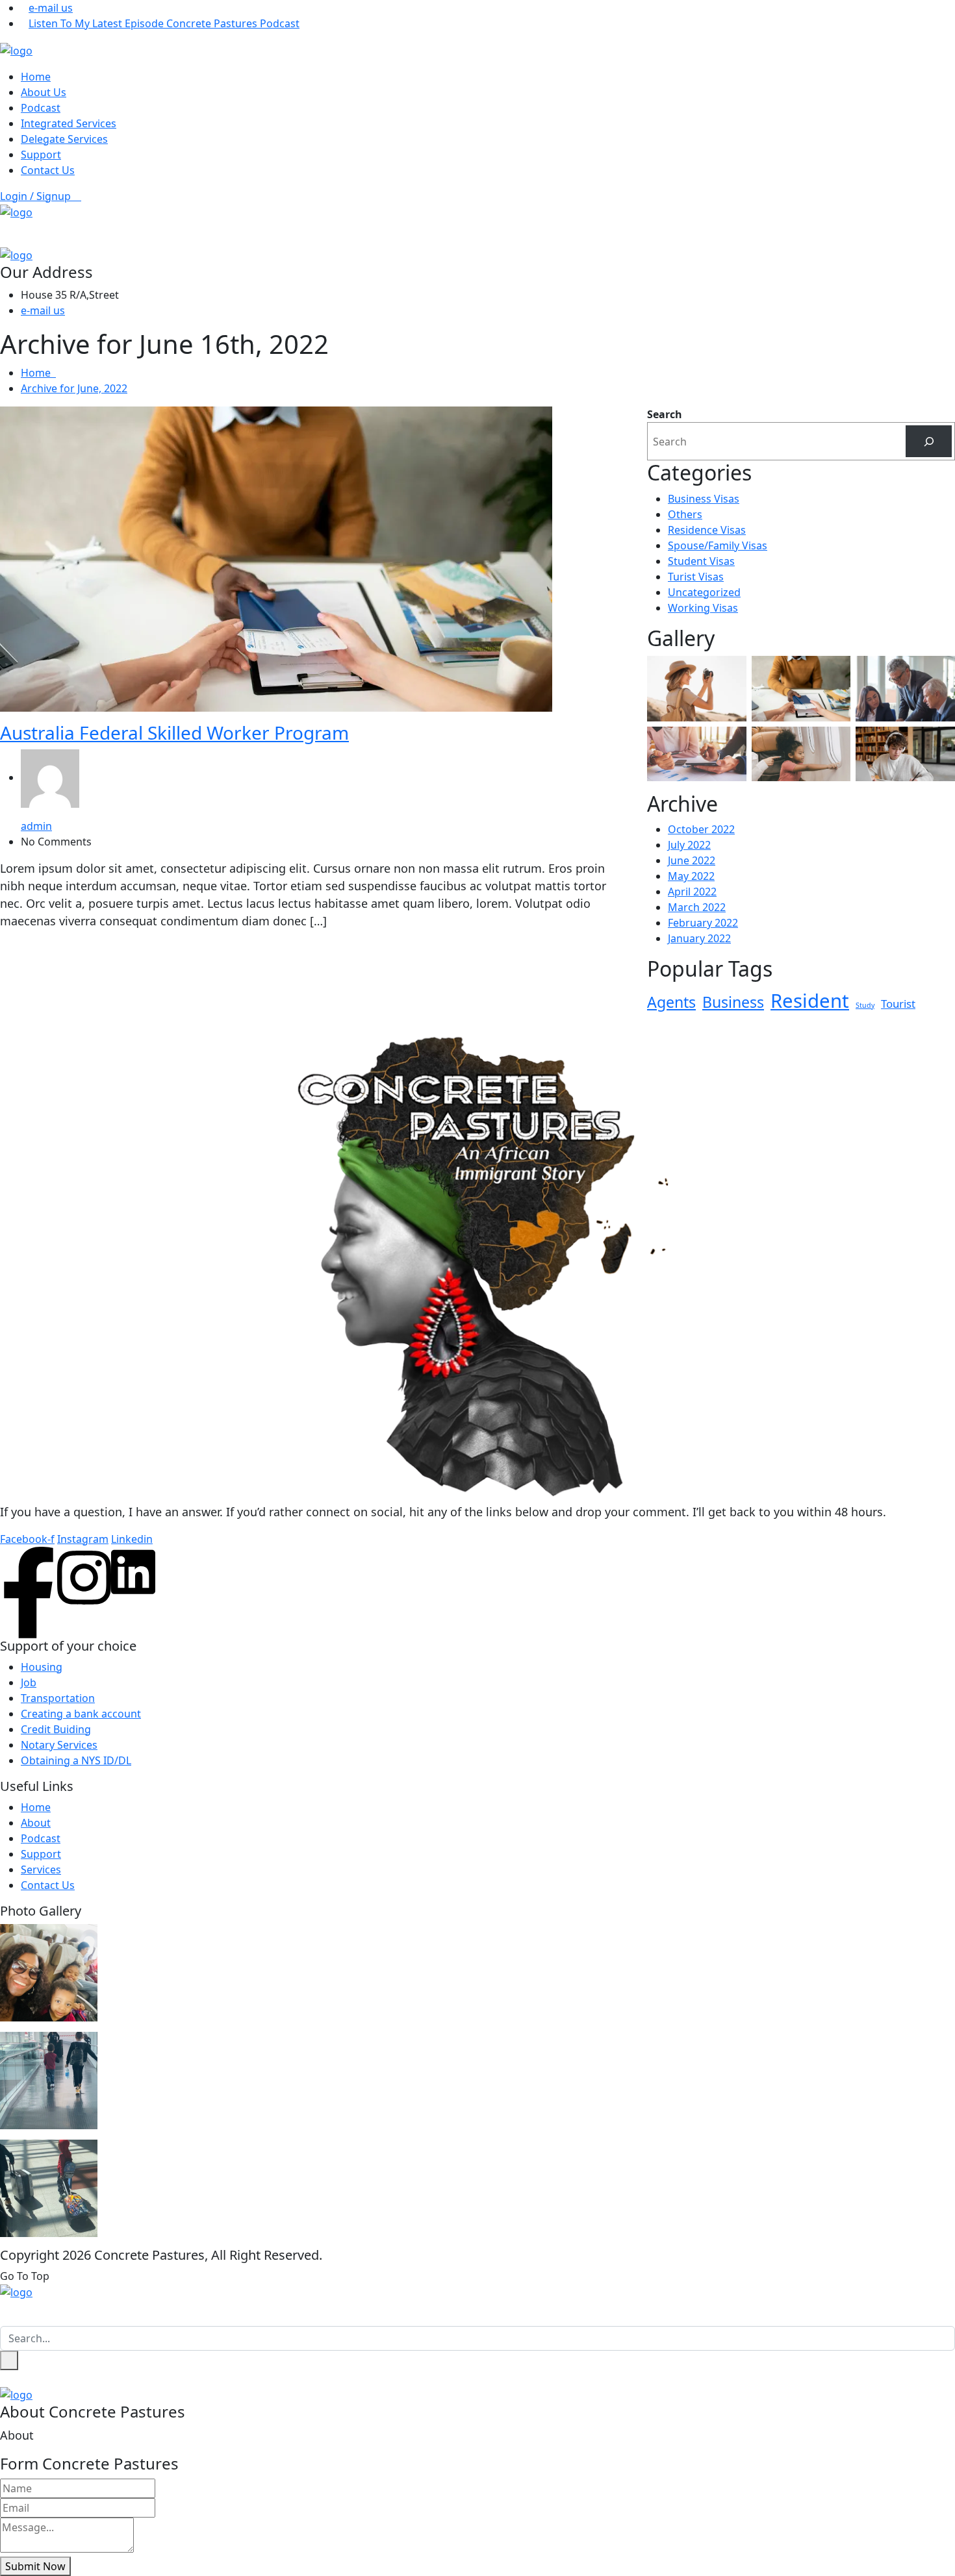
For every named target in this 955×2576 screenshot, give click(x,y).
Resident (810, 1001)
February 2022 (703, 923)
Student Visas (701, 561)
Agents (671, 1002)
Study (865, 1005)
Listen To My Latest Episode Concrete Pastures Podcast (164, 23)
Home (36, 77)
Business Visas (704, 499)
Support (41, 155)
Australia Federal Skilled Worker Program (174, 732)
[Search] (929, 441)
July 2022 (689, 845)
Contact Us (48, 170)
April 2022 (692, 892)
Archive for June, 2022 (74, 388)
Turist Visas (696, 577)
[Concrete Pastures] (16, 49)
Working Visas (703, 608)
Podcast (41, 108)
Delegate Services (64, 139)
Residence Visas (707, 530)
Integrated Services (69, 123)
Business (733, 1002)
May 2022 (691, 876)
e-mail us (51, 8)
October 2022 (701, 829)
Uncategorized (704, 592)
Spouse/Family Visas (718, 545)
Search (665, 414)
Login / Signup (37, 196)
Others (685, 514)
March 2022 (697, 907)
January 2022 (699, 938)
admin (36, 826)
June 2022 (692, 860)
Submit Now (35, 2566)
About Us (44, 92)
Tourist (898, 1004)
